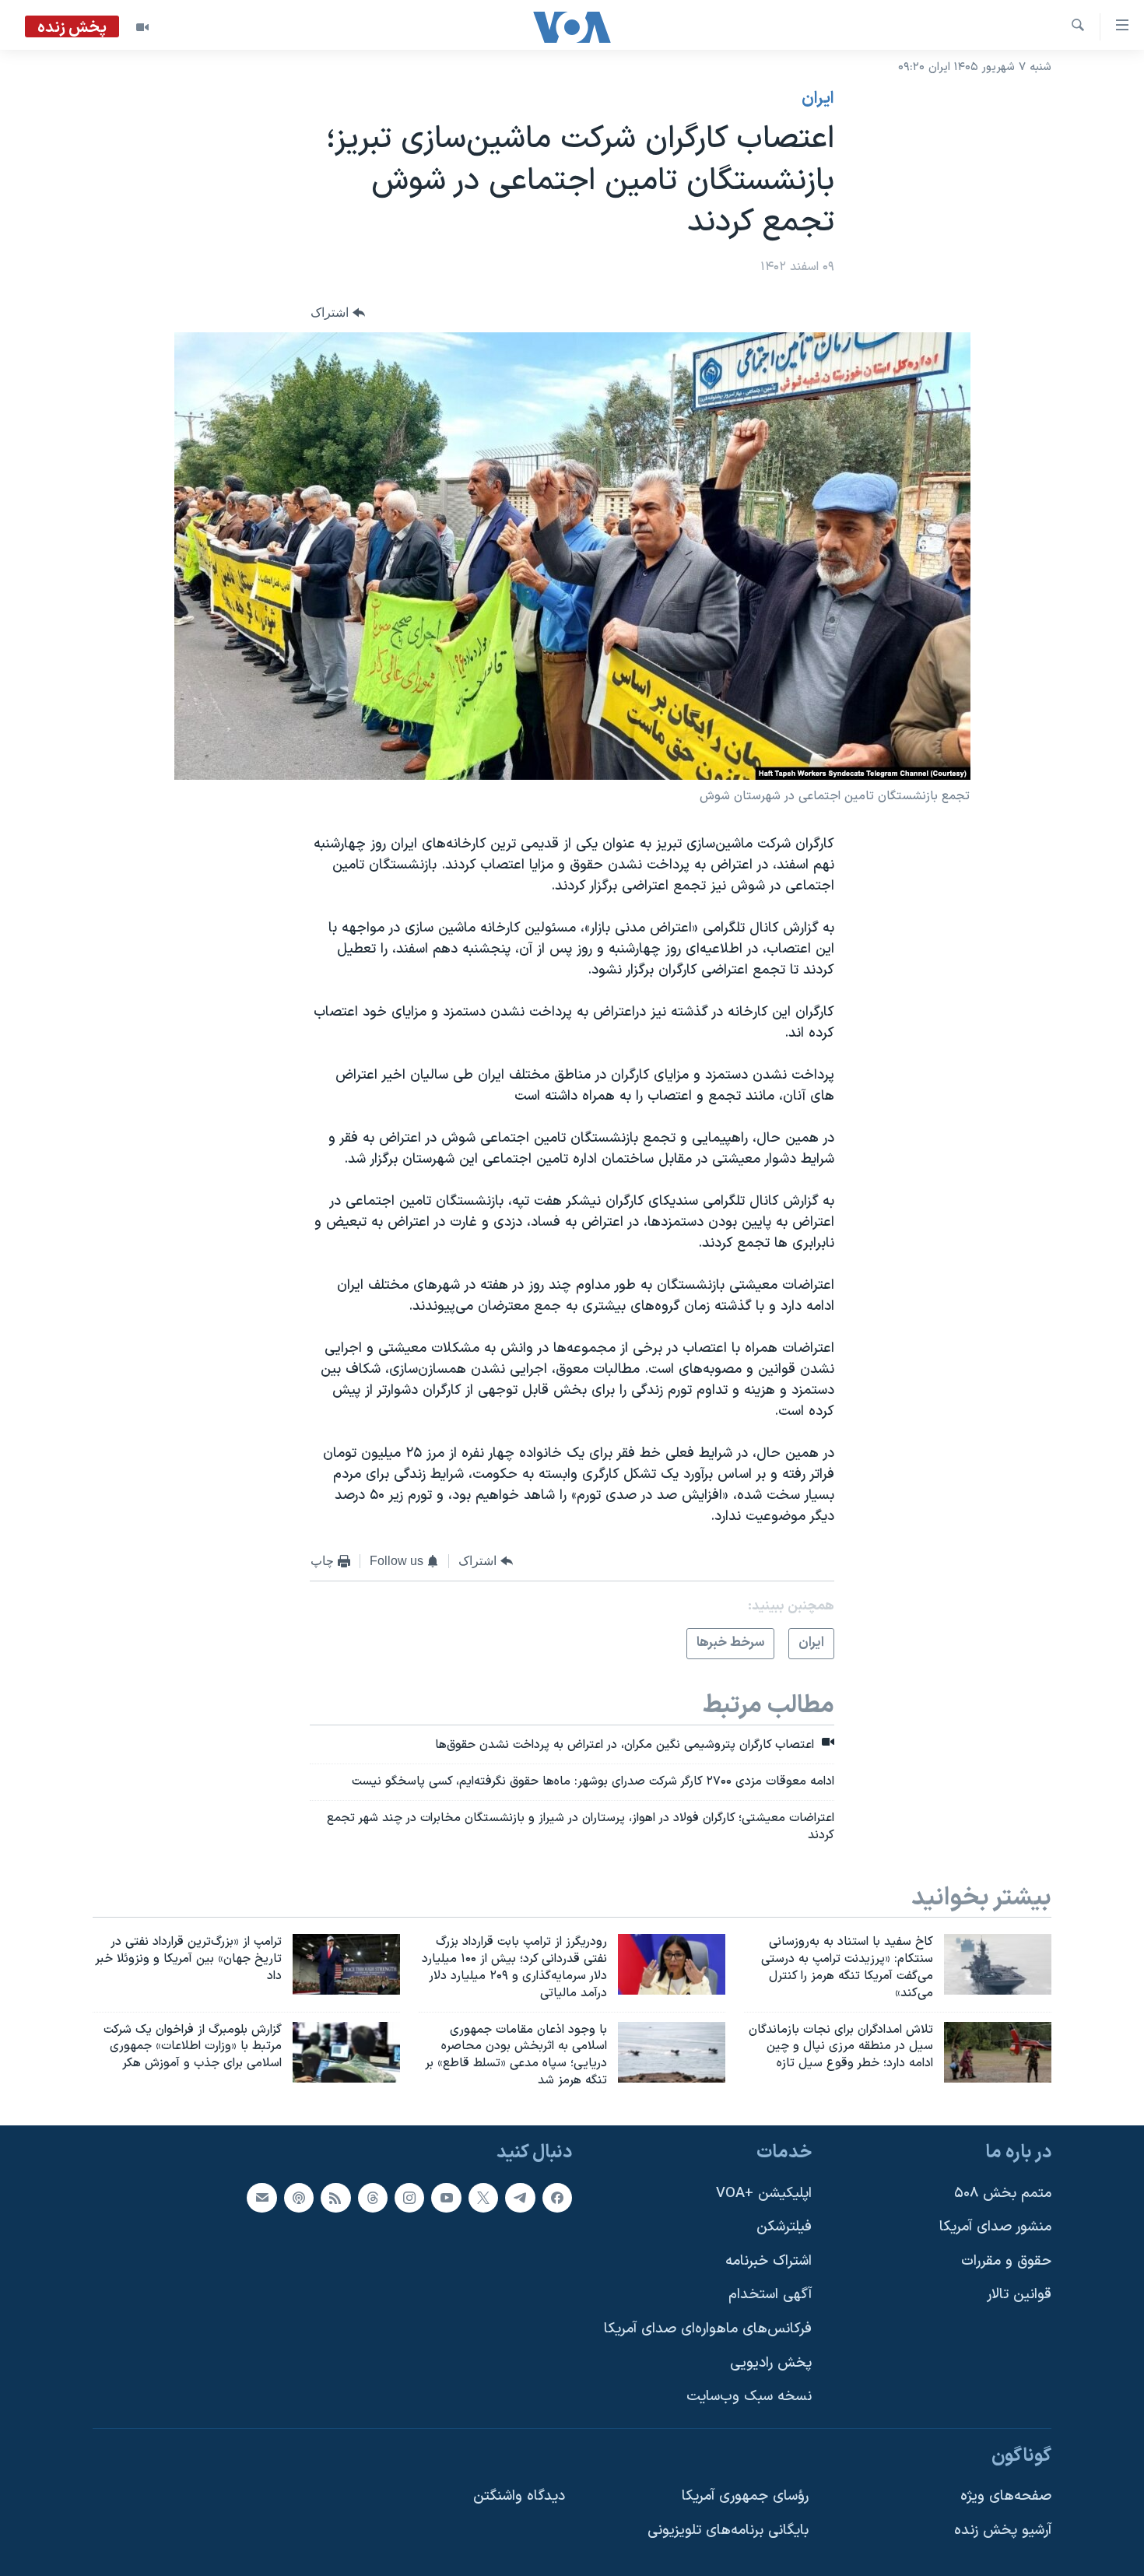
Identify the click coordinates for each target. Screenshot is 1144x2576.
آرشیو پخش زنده (1003, 2530)
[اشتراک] (261, 2197)
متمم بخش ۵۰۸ (1003, 2193)
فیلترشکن (784, 2227)
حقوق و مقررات (1006, 2261)
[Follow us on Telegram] (520, 2197)
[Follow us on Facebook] (557, 2197)
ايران (818, 99)
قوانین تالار (1019, 2295)
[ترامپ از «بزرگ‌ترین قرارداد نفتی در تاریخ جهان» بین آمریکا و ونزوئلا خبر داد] (346, 1964)
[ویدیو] (142, 27)
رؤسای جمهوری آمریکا (745, 2496)
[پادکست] (299, 2197)
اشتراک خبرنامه (769, 2261)
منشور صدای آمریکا (995, 2227)
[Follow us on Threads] (373, 2197)
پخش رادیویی (771, 2363)
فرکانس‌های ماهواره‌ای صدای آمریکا (708, 2329)
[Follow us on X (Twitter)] (483, 2197)
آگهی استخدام (770, 2295)
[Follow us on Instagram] (409, 2197)
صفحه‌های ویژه (1006, 2496)
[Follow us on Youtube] (446, 2197)
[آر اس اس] (335, 2197)
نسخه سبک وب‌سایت (749, 2397)
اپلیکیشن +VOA (764, 2193)
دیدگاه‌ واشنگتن (519, 2496)
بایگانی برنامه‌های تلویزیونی (728, 2530)
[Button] (338, 312)
